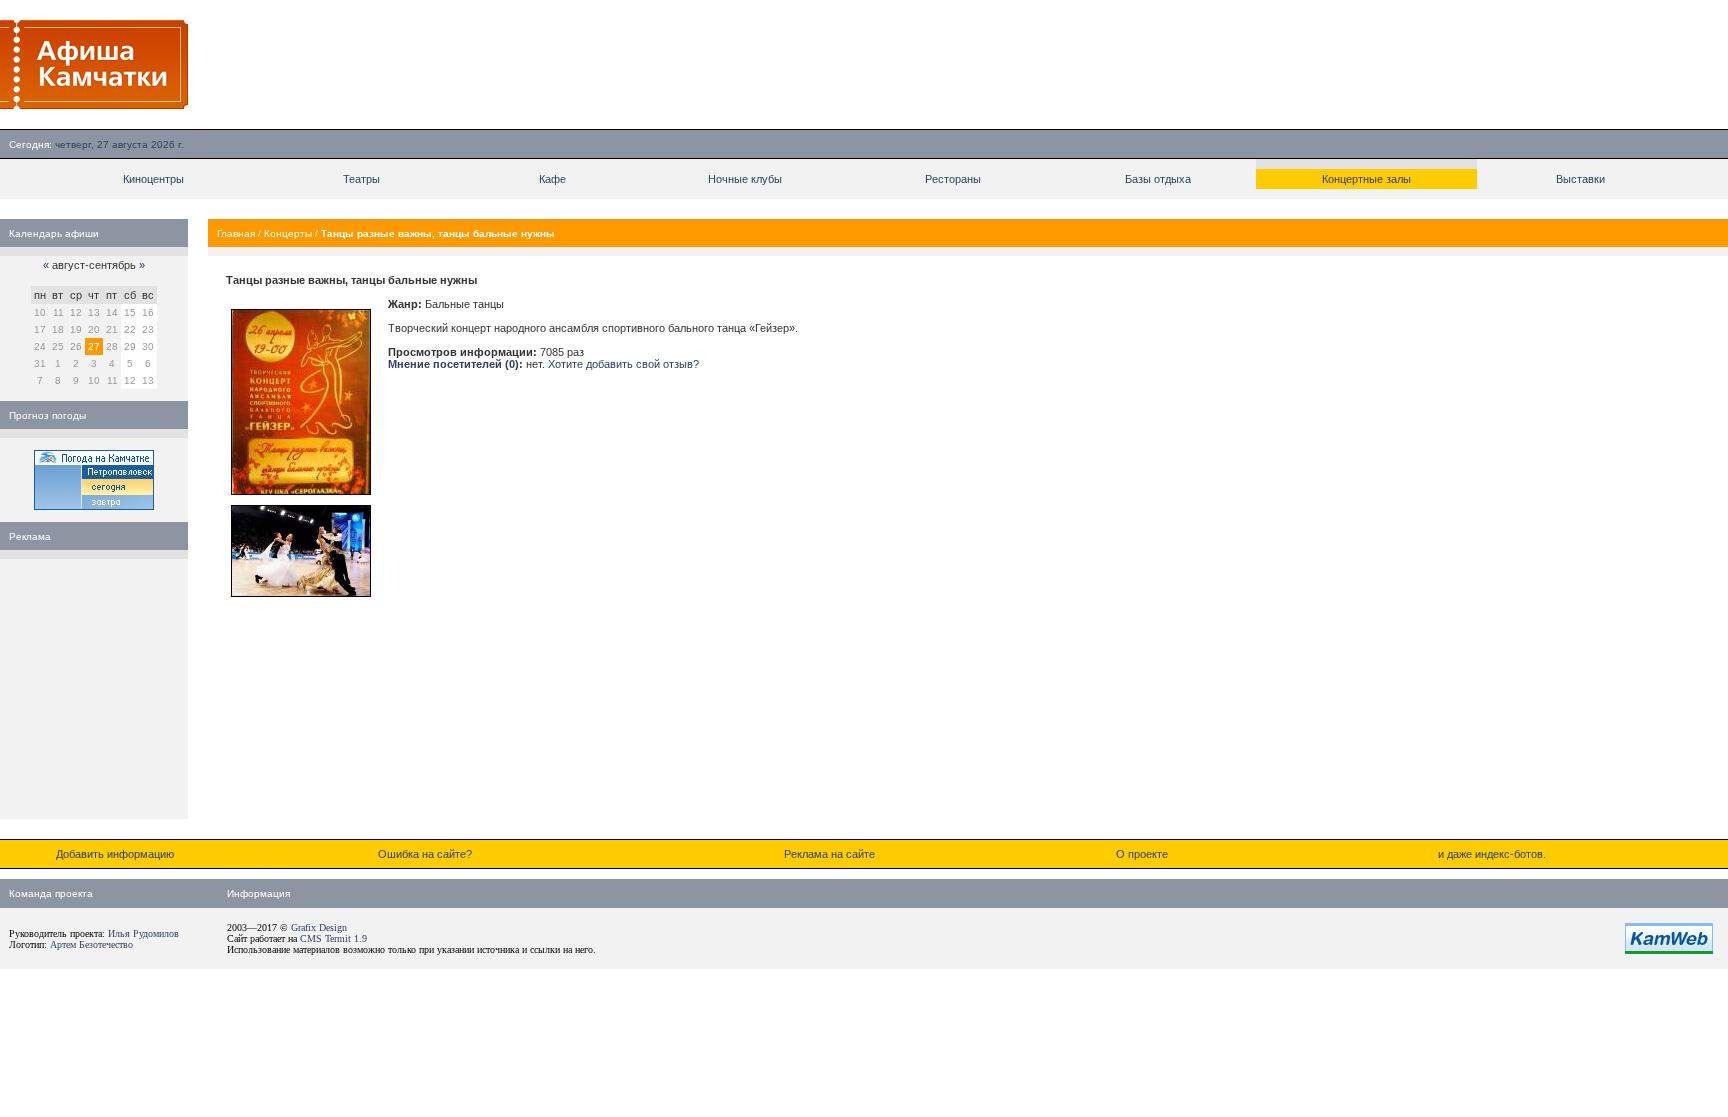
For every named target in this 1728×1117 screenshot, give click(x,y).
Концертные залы (1366, 179)
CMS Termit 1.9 (333, 938)
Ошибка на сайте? (425, 854)
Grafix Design (319, 927)
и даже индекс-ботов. (1492, 854)
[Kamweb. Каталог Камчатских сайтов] (1669, 950)
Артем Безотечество (91, 944)
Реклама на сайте (829, 854)
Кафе (552, 179)
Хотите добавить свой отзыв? (623, 364)
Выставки (1580, 179)
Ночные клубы (745, 179)
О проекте (1142, 854)
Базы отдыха (1158, 179)
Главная (236, 233)
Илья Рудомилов (143, 933)
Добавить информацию (115, 854)
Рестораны (953, 179)
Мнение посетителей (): (455, 364)
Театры (361, 179)
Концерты (288, 233)
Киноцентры (153, 179)
